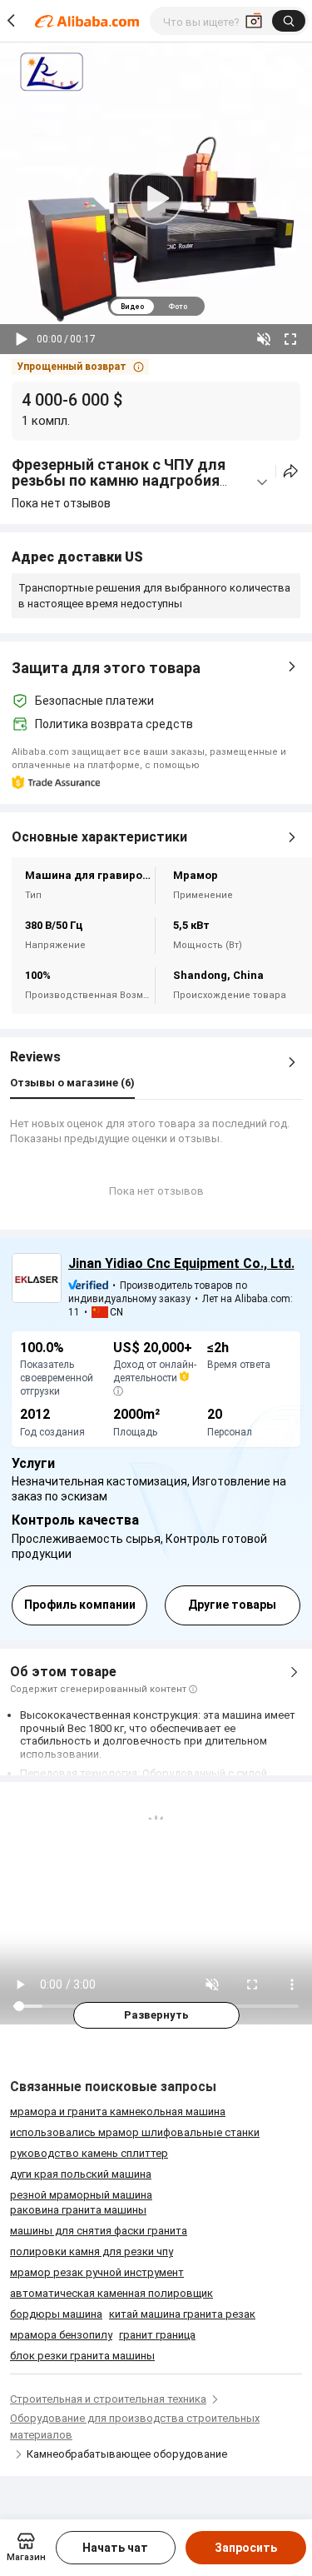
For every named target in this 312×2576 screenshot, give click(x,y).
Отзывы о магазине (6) (72, 1083)
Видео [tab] (132, 307)
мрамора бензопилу (61, 2335)
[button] (80, 367)
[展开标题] (262, 482)
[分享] (291, 471)
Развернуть (156, 2015)
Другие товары (232, 1605)
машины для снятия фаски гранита (99, 2231)
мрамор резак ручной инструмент (97, 2272)
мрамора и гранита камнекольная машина (118, 2112)
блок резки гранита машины (82, 2356)
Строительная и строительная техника (108, 2399)
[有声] (264, 339)
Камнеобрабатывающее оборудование (127, 2454)
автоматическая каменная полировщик (111, 2293)
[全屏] (290, 339)
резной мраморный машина (81, 2195)
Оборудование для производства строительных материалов (135, 2426)
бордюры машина (56, 2314)
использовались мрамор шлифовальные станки (135, 2132)
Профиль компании (80, 1605)
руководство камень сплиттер (89, 2153)
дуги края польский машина (81, 2174)
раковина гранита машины (78, 2210)
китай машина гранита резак (182, 2314)
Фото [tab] (178, 307)
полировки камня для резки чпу (92, 2252)
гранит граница (157, 2335)
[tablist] (156, 306)
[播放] (22, 339)
